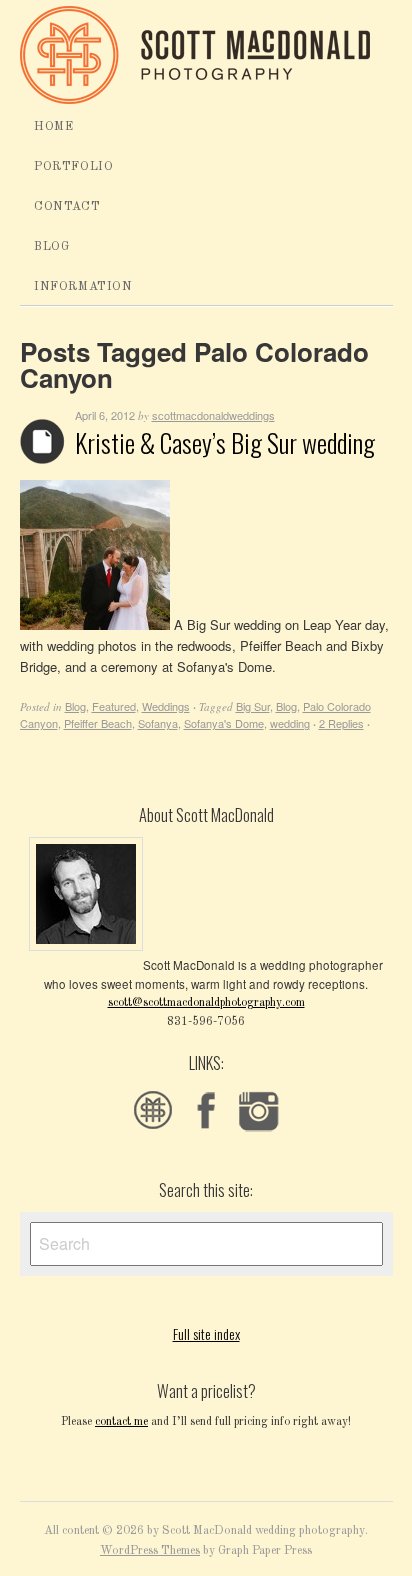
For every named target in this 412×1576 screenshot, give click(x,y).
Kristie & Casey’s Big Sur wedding (225, 442)
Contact (67, 207)
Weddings (166, 706)
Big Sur (253, 706)
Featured (114, 706)
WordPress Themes (150, 1551)
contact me (121, 1422)
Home (53, 127)
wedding (290, 723)
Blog (51, 247)
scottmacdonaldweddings (213, 415)
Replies (341, 723)
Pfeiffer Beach (98, 723)
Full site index (206, 1333)
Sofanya (158, 723)
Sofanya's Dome (224, 723)
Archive (42, 441)
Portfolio (73, 167)
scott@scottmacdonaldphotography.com (206, 1003)
